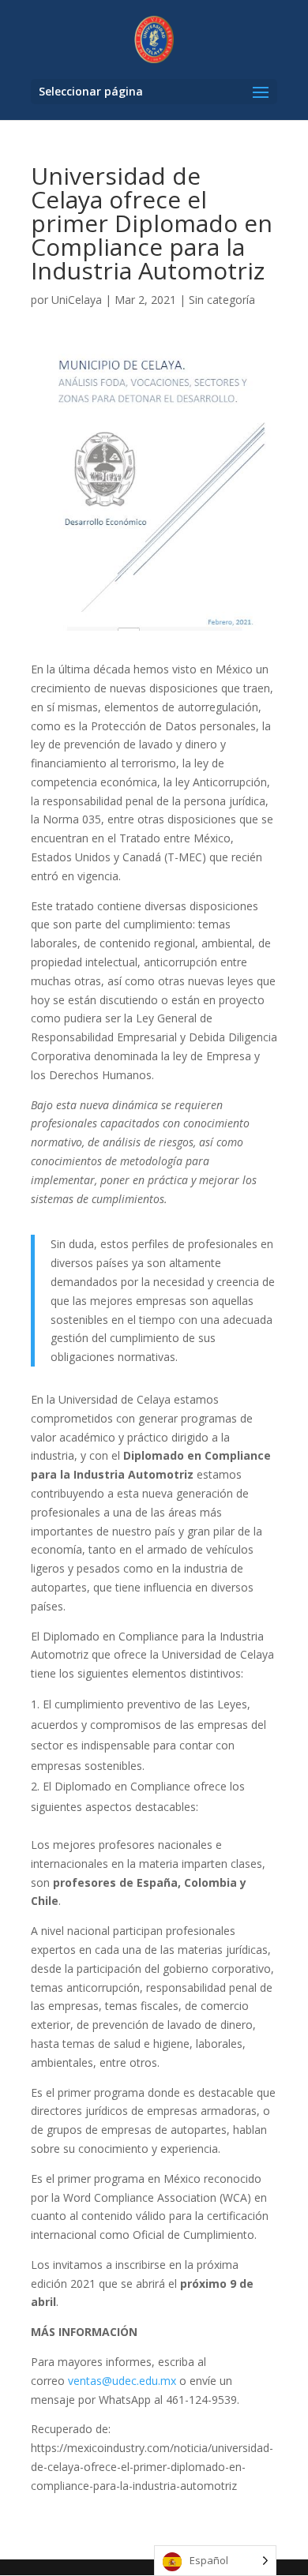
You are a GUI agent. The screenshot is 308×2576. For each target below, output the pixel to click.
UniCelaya (77, 300)
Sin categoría (222, 300)
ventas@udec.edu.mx (122, 2381)
